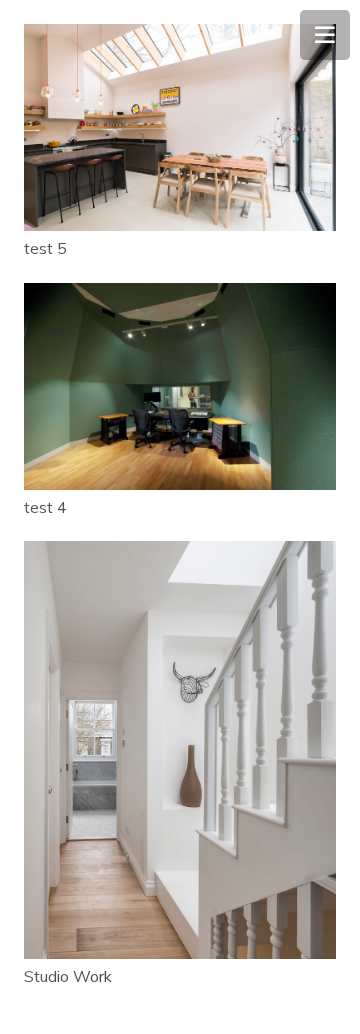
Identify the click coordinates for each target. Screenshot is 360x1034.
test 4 (45, 507)
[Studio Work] (180, 749)
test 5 (45, 248)
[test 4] (180, 386)
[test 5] (180, 127)
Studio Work (68, 976)
